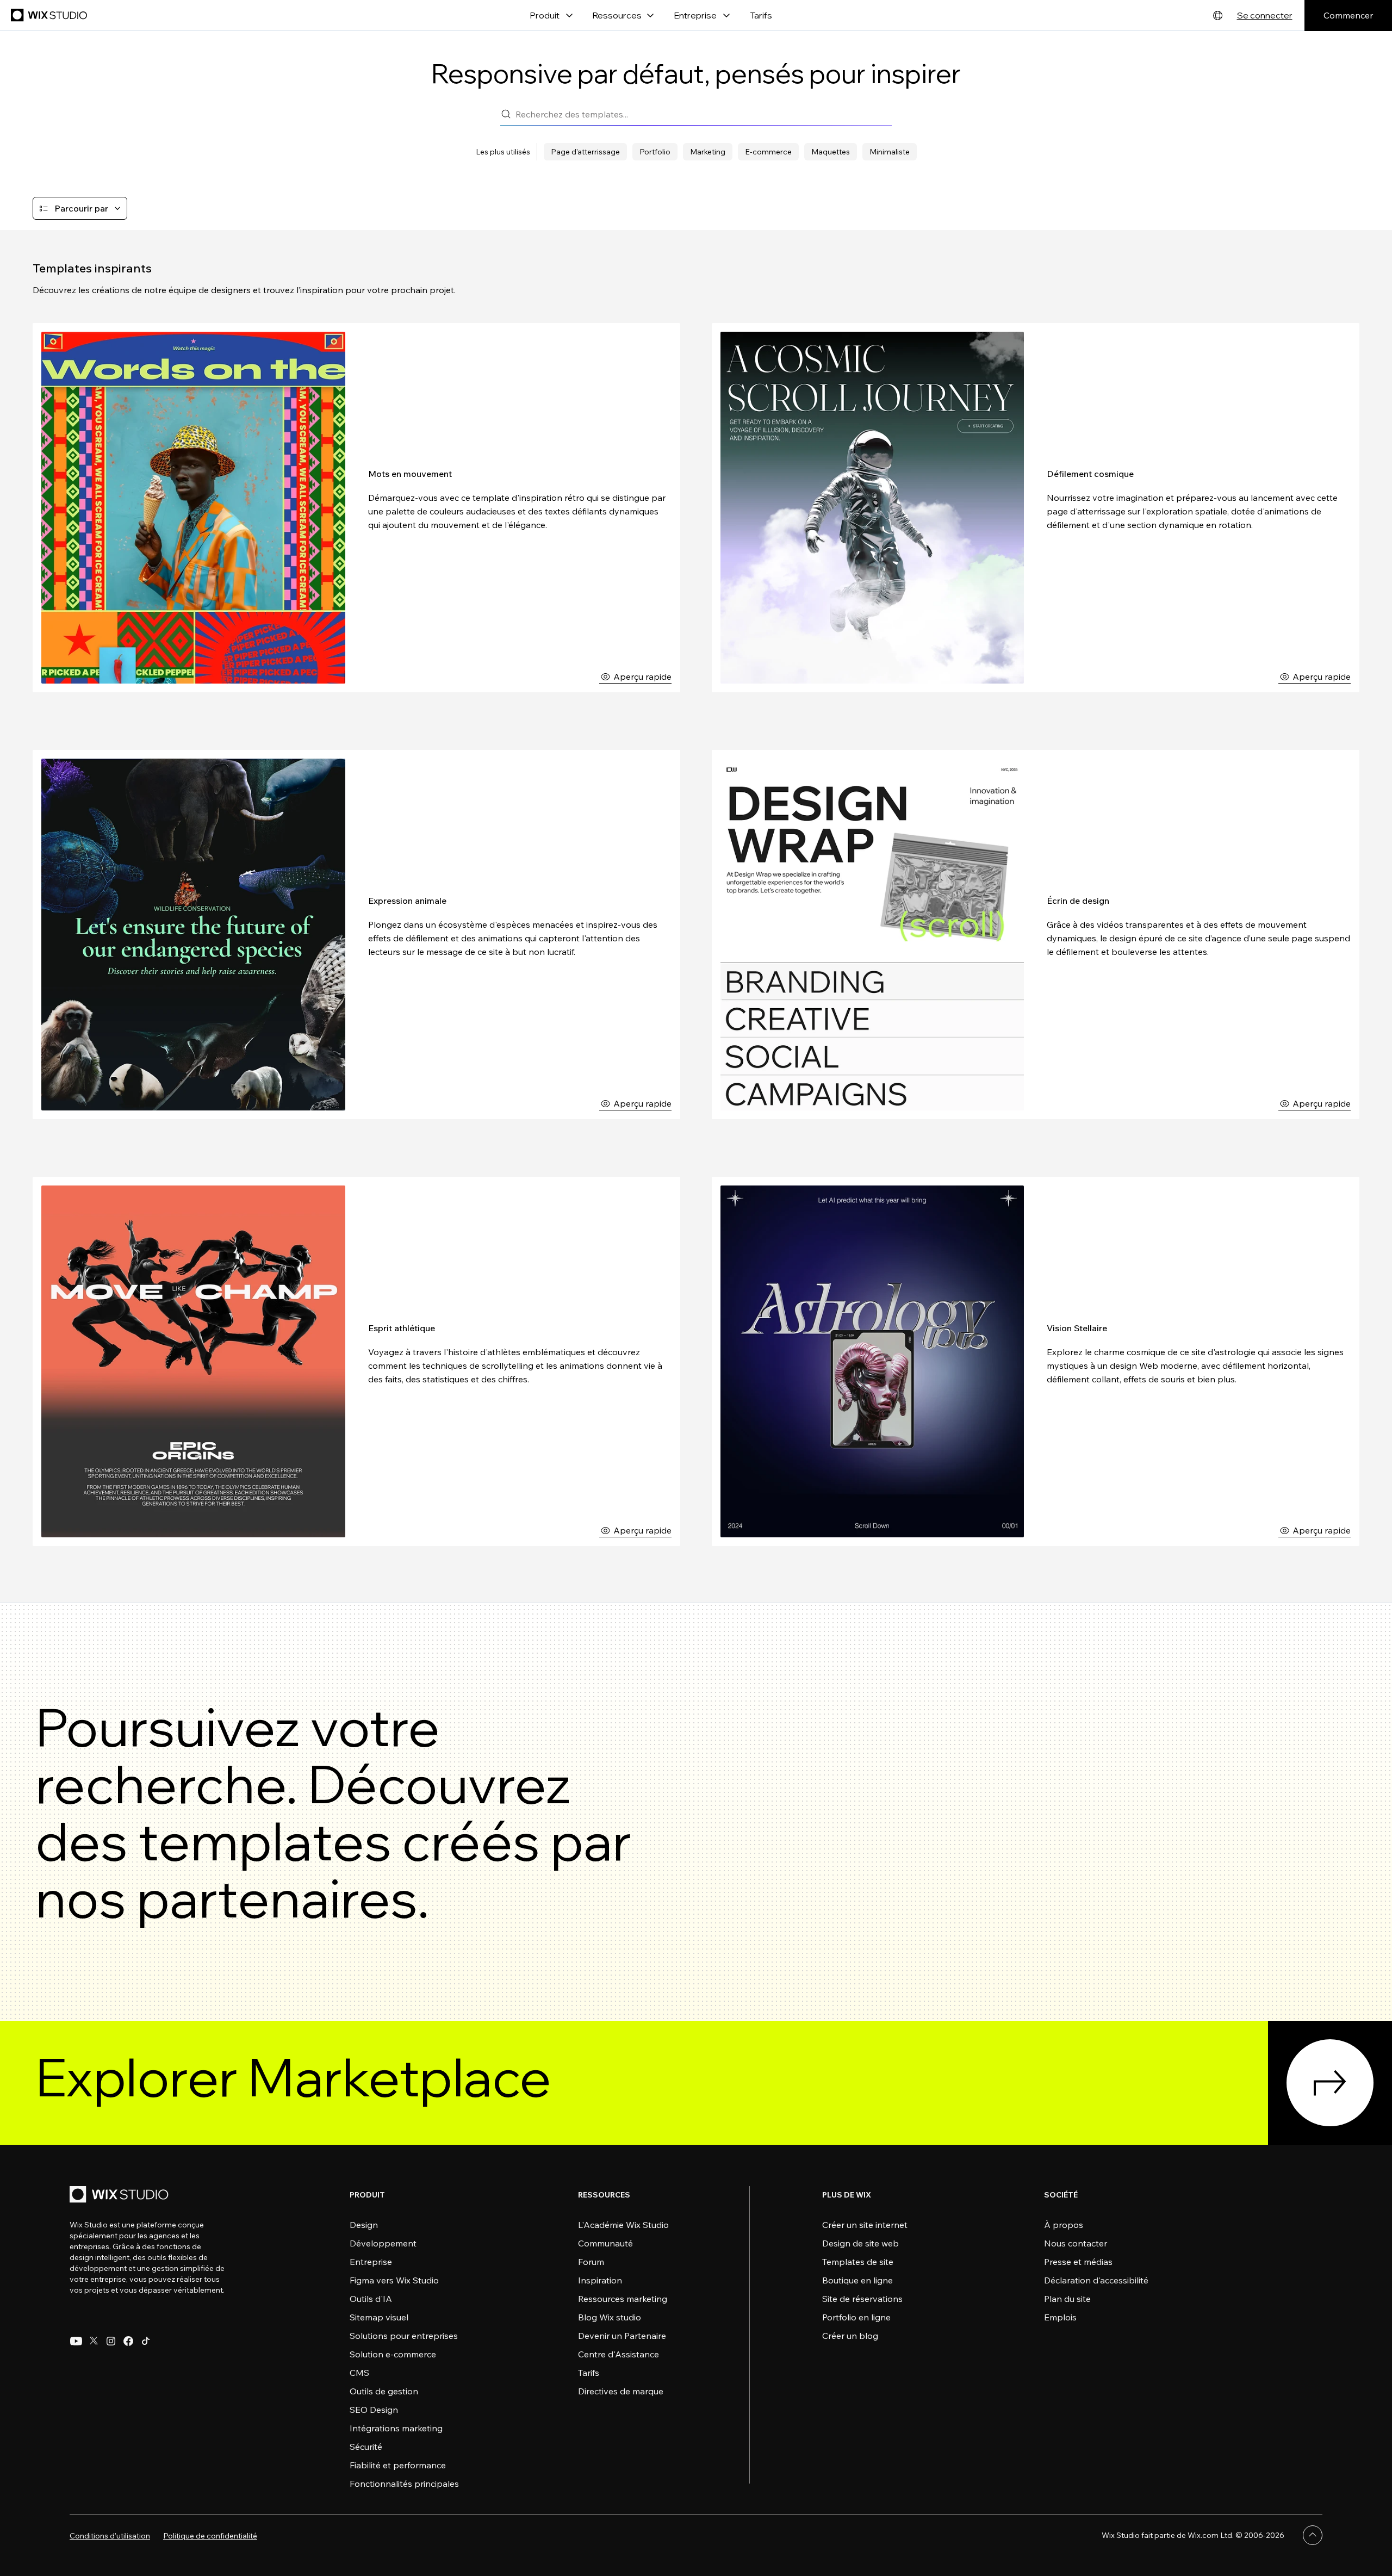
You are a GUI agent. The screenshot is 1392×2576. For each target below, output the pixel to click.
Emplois (1060, 2317)
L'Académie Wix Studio (623, 2225)
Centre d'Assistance (619, 2354)
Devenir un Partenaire (622, 2336)
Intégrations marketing (396, 2428)
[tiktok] (146, 2341)
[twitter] (94, 2341)
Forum (591, 2262)
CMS (359, 2373)
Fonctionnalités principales (404, 2484)
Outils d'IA (371, 2299)
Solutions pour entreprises (404, 2336)
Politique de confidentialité (210, 2536)
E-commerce (768, 152)
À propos (1064, 2225)
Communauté (605, 2243)
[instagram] (111, 2341)
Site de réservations (862, 2299)
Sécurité (366, 2447)
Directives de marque (621, 2391)
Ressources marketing (623, 2299)
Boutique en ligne (857, 2280)
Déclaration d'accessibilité (1096, 2280)
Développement (383, 2243)
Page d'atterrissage (585, 152)
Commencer (1348, 15)
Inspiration (600, 2280)
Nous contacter (1076, 2243)
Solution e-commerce (393, 2354)
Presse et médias (1078, 2262)
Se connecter (1265, 15)
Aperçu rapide (642, 676)
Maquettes (831, 152)
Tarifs (761, 15)
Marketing (708, 152)
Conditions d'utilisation (110, 2536)
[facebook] (128, 2341)
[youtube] (76, 2341)
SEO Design (374, 2410)
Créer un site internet (865, 2225)
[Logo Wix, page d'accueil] (50, 15)
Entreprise (371, 2262)
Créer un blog (850, 2336)
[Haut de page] (1313, 2535)
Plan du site (1067, 2299)
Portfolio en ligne (856, 2317)
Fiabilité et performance (398, 2465)
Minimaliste (890, 152)
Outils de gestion (384, 2391)
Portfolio (655, 152)
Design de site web (860, 2243)
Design (364, 2225)
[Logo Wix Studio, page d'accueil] (121, 2196)
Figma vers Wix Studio (394, 2280)
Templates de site (858, 2262)
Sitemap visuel (379, 2317)
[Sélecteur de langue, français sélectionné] (1218, 15)
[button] (80, 208)
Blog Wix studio (610, 2317)
